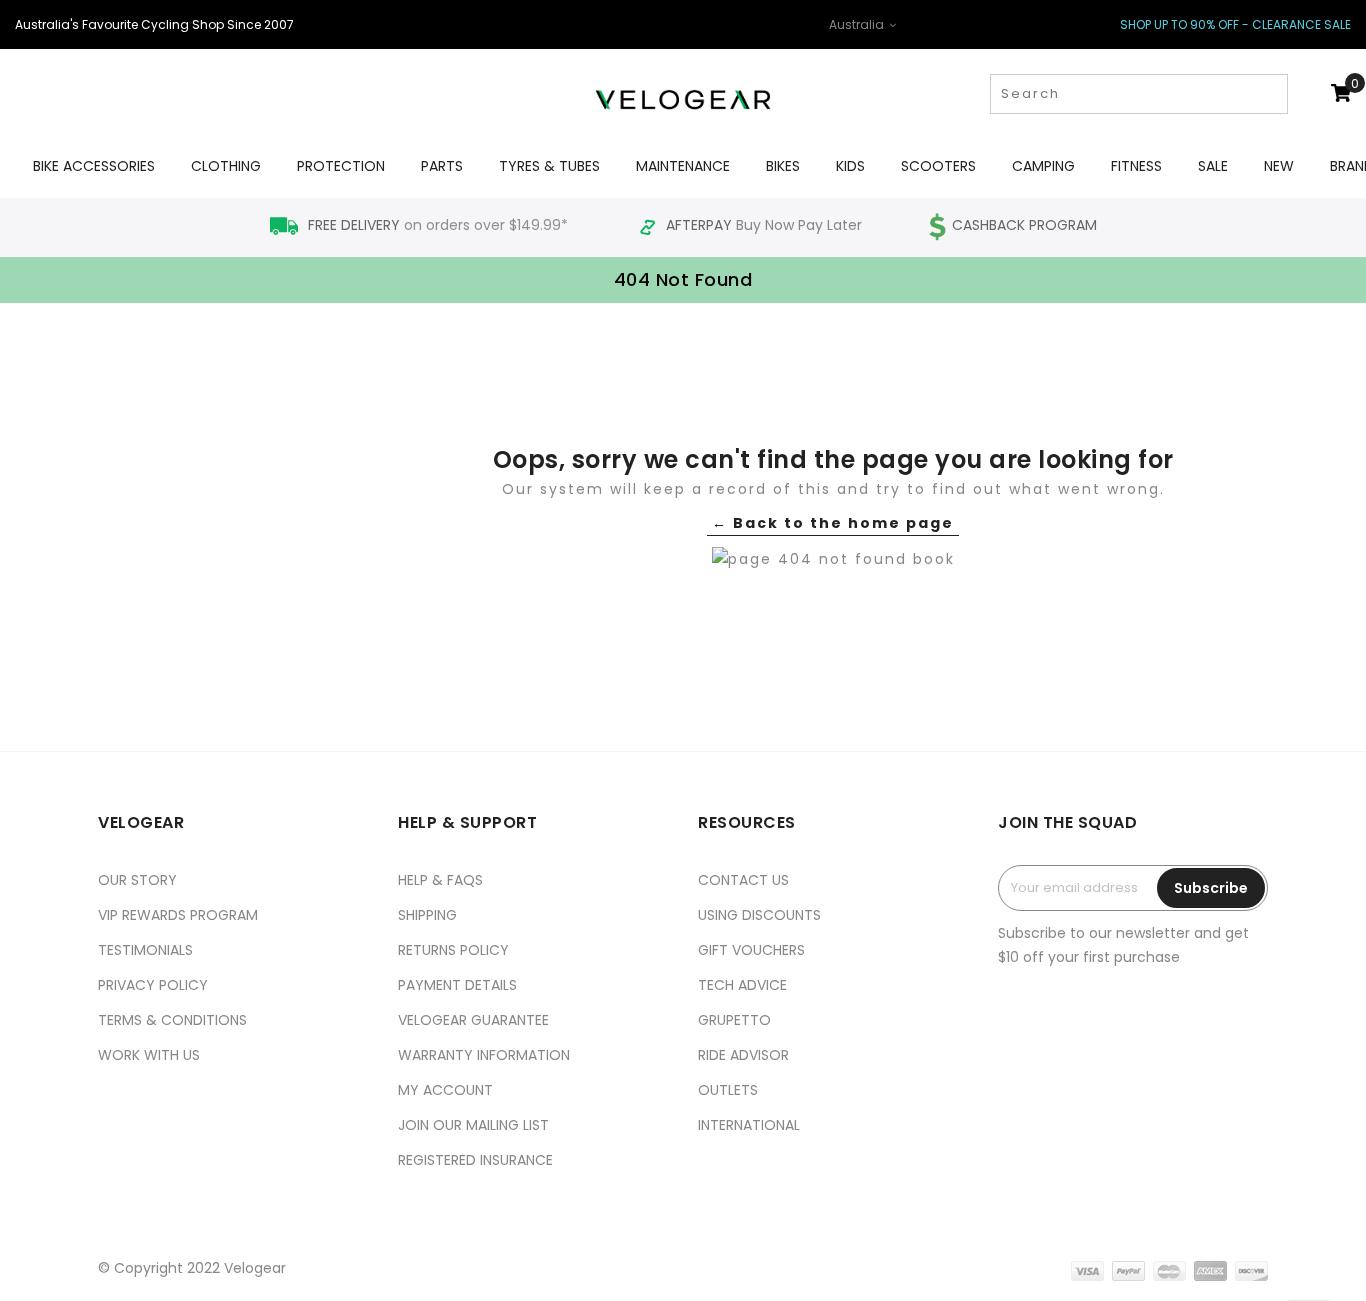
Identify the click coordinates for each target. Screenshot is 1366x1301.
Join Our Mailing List (473, 1125)
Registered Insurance (475, 1160)
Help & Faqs (440, 880)
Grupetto (734, 1020)
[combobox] (1139, 94)
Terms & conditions (172, 1020)
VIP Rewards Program (178, 915)
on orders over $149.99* (440, 225)
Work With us (149, 1055)
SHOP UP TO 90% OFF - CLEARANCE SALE (1235, 24)
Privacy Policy (153, 985)
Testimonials (145, 950)
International (749, 1125)
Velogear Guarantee (473, 1020)
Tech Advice (742, 985)
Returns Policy (453, 950)
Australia (858, 24)
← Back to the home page (833, 523)
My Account (445, 1090)
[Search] (1270, 94)
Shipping (427, 915)
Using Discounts (759, 915)
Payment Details (457, 985)
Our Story (137, 880)
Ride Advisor (743, 1055)
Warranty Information (484, 1055)
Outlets (728, 1090)
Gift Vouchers (751, 950)
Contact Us (743, 880)
